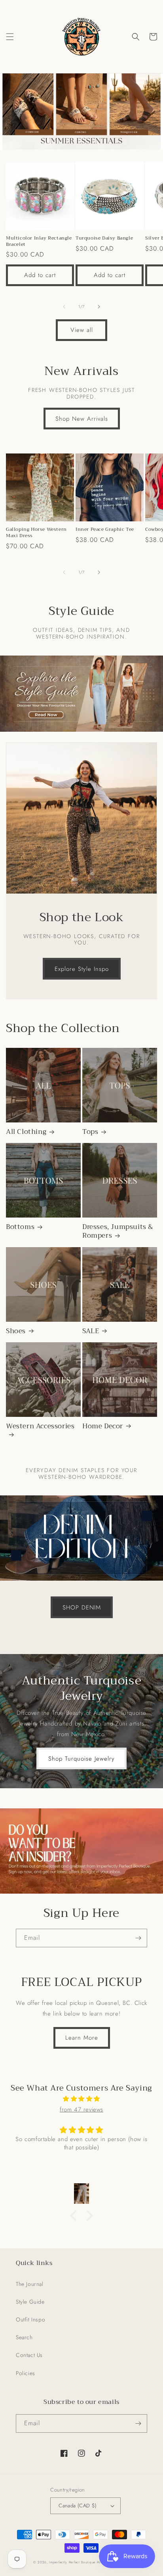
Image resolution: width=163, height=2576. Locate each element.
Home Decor (103, 1426)
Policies (26, 2373)
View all (82, 330)
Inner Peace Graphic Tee (105, 530)
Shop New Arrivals (82, 419)
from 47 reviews (81, 2110)
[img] (81, 2099)
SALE (91, 1331)
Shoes (16, 1331)
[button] (10, 37)
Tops (90, 1132)
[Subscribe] (138, 1938)
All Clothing (26, 1132)
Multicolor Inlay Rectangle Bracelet (39, 241)
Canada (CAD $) (78, 2506)
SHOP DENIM (82, 1607)
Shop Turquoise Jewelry (81, 1759)
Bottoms (20, 1227)
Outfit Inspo (30, 2319)
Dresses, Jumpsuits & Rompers (118, 1231)
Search (24, 2337)
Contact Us (29, 2355)
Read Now (82, 693)
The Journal (30, 2284)
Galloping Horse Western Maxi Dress (36, 533)
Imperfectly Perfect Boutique (72, 2562)
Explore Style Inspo (82, 969)
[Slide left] (64, 307)
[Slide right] (99, 307)
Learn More (82, 2038)
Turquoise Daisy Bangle (104, 238)
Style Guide (30, 2302)
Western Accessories (40, 1427)
